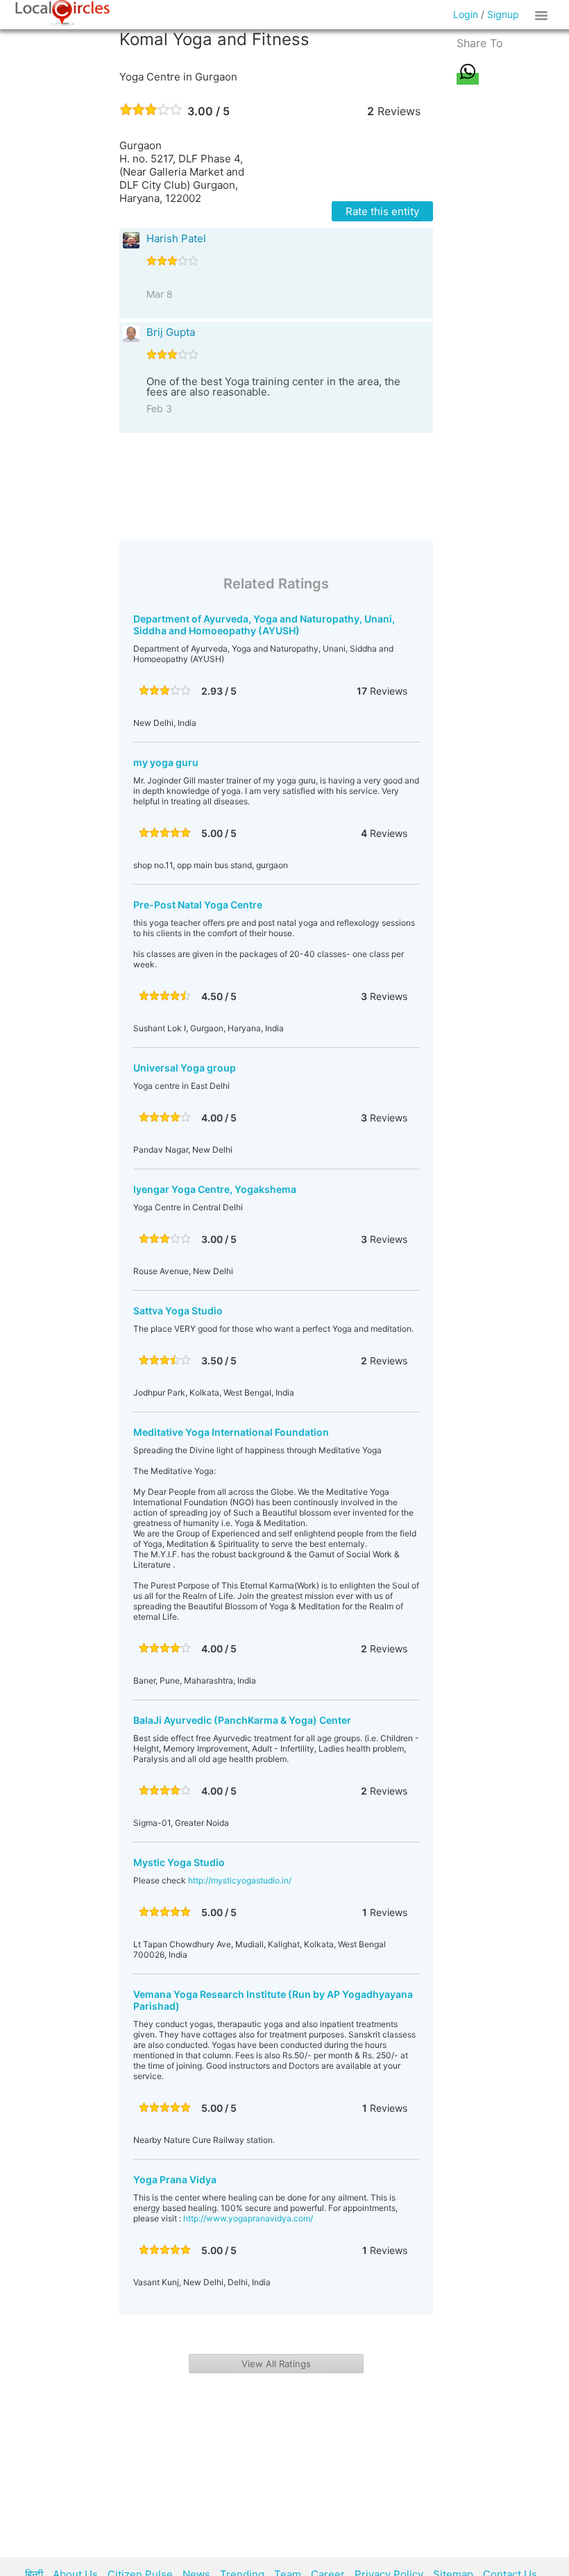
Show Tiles (543, 15)
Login (466, 14)
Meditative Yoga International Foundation (231, 1432)
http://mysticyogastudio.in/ (240, 1880)
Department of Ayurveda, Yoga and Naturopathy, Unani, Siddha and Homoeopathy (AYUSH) (264, 625)
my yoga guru (166, 762)
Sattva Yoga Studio (178, 1311)
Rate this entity (382, 211)
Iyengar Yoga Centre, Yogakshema (215, 1189)
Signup (503, 14)
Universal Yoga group (185, 1068)
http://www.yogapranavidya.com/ (248, 2218)
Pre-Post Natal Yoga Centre (198, 905)
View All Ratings (276, 2364)
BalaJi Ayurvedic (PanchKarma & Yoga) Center (242, 1720)
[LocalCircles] (62, 13)
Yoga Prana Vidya (175, 2179)
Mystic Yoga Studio (179, 1862)
